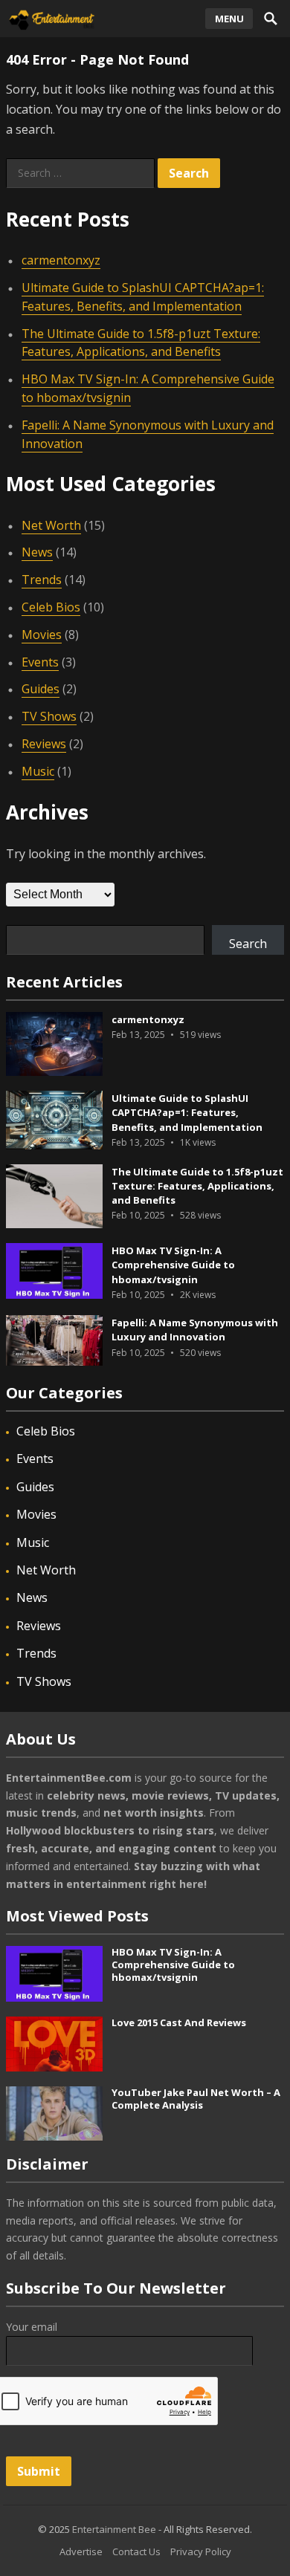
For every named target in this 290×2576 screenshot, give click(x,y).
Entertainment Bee (114, 2529)
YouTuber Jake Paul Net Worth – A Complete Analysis (196, 2099)
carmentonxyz (61, 260)
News (37, 552)
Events (40, 662)
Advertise (81, 2551)
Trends (42, 580)
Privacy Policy (201, 2551)
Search (248, 944)
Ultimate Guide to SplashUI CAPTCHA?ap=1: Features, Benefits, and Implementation (187, 1112)
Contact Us (136, 2551)
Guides (41, 689)
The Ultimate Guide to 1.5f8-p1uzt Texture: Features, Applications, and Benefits (141, 343)
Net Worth (51, 525)
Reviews (44, 744)
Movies (42, 635)
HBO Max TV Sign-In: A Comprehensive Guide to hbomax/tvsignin (173, 1265)
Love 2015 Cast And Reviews (179, 2022)
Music (38, 771)
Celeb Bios (51, 607)
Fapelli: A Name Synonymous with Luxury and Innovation (195, 1330)
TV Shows (49, 716)
